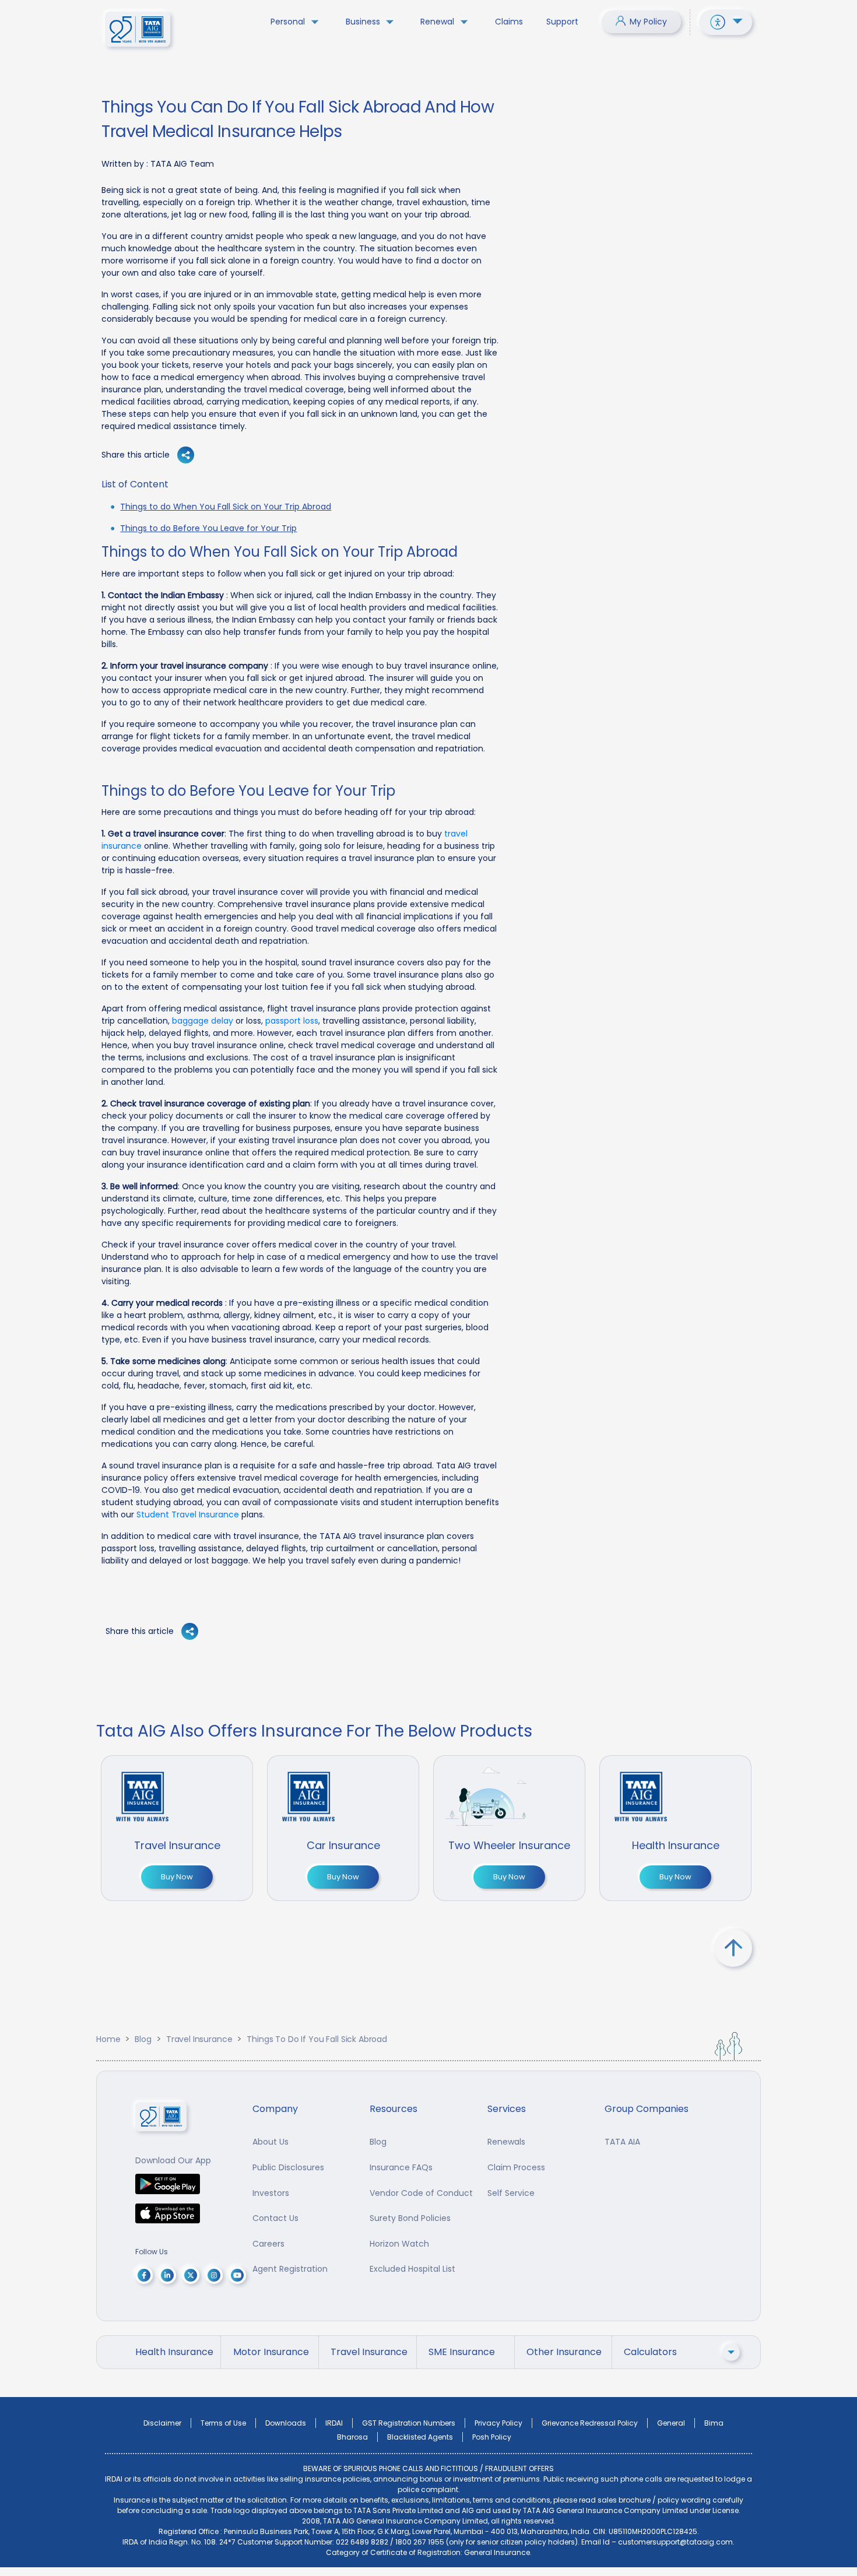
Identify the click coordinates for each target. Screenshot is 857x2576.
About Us (271, 2142)
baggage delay (203, 1021)
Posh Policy (492, 2437)
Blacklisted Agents (420, 2437)
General (671, 2423)
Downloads (286, 2423)
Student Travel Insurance (188, 1514)
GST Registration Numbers (409, 2423)
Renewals (506, 2142)
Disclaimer (162, 2423)
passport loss (292, 1021)
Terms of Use (223, 2423)
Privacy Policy (498, 2423)
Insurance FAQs (401, 2167)
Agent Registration (290, 2269)
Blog (143, 2039)
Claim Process (516, 2167)
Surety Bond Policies (410, 2218)
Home (108, 2039)
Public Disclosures (288, 2167)
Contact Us (275, 2218)
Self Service (511, 2193)
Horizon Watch (399, 2244)
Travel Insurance (199, 2039)
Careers (268, 2244)
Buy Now (177, 1877)
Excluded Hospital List (412, 2269)
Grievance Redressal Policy (590, 2423)
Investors (271, 2193)
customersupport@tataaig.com (675, 2542)
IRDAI (334, 2423)
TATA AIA (622, 2142)
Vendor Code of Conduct (421, 2193)
